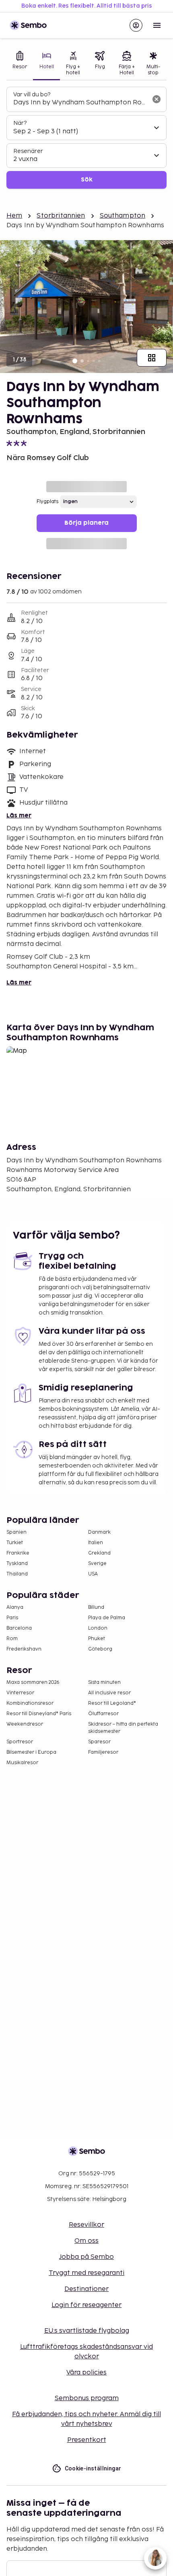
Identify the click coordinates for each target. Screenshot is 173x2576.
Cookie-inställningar (93, 2468)
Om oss (86, 2241)
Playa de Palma (107, 1618)
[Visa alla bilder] (152, 358)
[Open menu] (157, 25)
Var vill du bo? (32, 95)
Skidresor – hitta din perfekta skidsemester (123, 1728)
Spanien (16, 1532)
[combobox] (80, 103)
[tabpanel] (86, 138)
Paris (12, 1618)
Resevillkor (86, 2225)
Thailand (17, 1574)
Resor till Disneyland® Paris (39, 1714)
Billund (96, 1607)
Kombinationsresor (30, 1703)
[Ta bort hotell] (157, 99)
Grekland (99, 1553)
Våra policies (86, 2373)
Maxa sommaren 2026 (33, 1682)
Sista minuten (104, 1682)
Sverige (97, 1564)
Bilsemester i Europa (31, 1752)
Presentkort (87, 2440)
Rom (12, 1639)
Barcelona (19, 1628)
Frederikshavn (24, 1649)
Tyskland (17, 1564)
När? (20, 123)
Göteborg (100, 1649)
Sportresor (20, 1742)
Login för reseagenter (86, 2305)
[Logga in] (136, 25)
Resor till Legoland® (112, 1703)
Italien (96, 1543)
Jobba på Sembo (86, 2257)
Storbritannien (61, 216)
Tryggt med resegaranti (86, 2273)
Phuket (97, 1639)
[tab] (20, 64)
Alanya (15, 1607)
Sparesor (99, 1742)
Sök (87, 180)
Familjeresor (103, 1752)
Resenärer (28, 151)
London (98, 1628)
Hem (14, 216)
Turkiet (15, 1543)
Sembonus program (87, 2398)
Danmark (99, 1532)
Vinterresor (20, 1693)
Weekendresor (25, 1724)
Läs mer (19, 816)
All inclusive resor (109, 1693)
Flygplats (47, 502)
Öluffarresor (103, 1714)
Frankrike (18, 1553)
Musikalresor (22, 1763)
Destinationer (86, 2289)
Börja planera (86, 523)
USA (93, 1574)
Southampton (123, 216)
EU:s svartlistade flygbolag (87, 2331)
